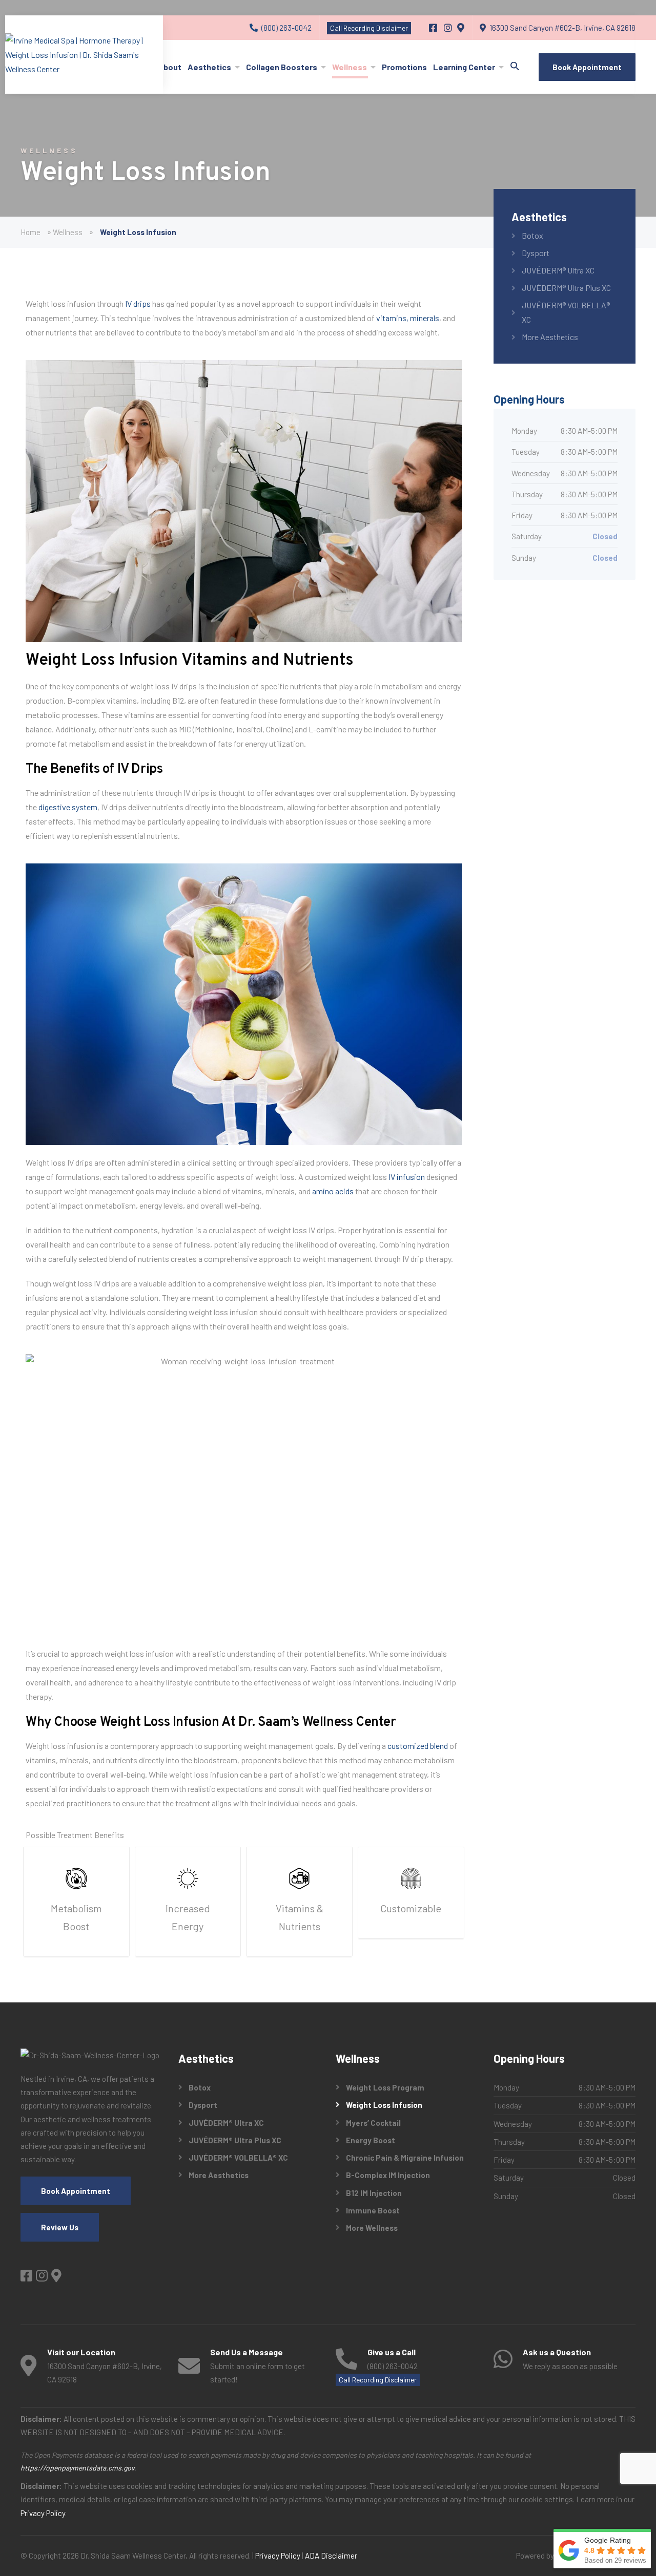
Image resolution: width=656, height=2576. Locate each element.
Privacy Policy (43, 2513)
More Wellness (372, 2228)
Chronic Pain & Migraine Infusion (405, 2158)
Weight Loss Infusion (384, 2105)
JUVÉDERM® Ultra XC (558, 270)
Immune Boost (373, 2210)
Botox (532, 235)
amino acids (333, 1191)
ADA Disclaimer (331, 2556)
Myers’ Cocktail (373, 2123)
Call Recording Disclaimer (369, 28)
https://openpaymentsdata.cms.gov (77, 2468)
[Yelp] (461, 28)
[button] (515, 67)
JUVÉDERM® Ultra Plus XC (566, 288)
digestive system (68, 807)
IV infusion (407, 1177)
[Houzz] (56, 2275)
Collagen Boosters (282, 67)
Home (30, 232)
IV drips (138, 303)
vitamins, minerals (408, 318)
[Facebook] (434, 28)
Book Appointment (587, 67)
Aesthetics (209, 67)
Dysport (536, 253)
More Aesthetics (550, 337)
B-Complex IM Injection (388, 2175)
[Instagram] (449, 28)
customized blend (418, 1746)
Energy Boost (371, 2140)
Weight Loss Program (385, 2087)
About (170, 67)
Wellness (350, 67)
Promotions (404, 67)
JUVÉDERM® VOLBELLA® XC (566, 312)
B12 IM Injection (374, 2193)
